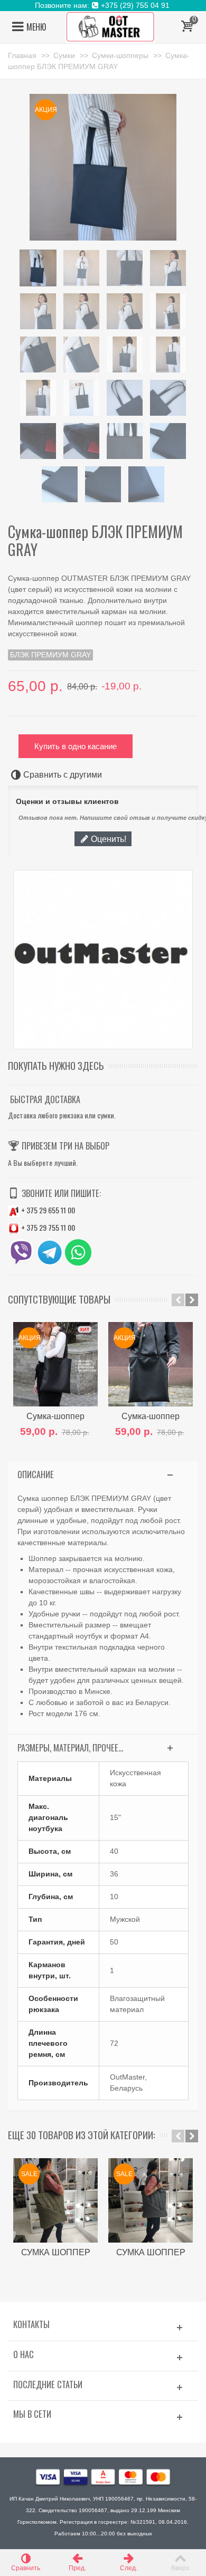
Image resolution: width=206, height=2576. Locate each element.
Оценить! (107, 839)
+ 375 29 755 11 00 (47, 1227)
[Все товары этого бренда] (103, 960)
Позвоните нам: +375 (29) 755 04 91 (103, 5)
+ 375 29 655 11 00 (47, 1210)
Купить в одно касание (76, 746)
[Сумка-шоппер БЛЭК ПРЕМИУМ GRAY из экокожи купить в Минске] (38, 268)
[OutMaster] (110, 26)
